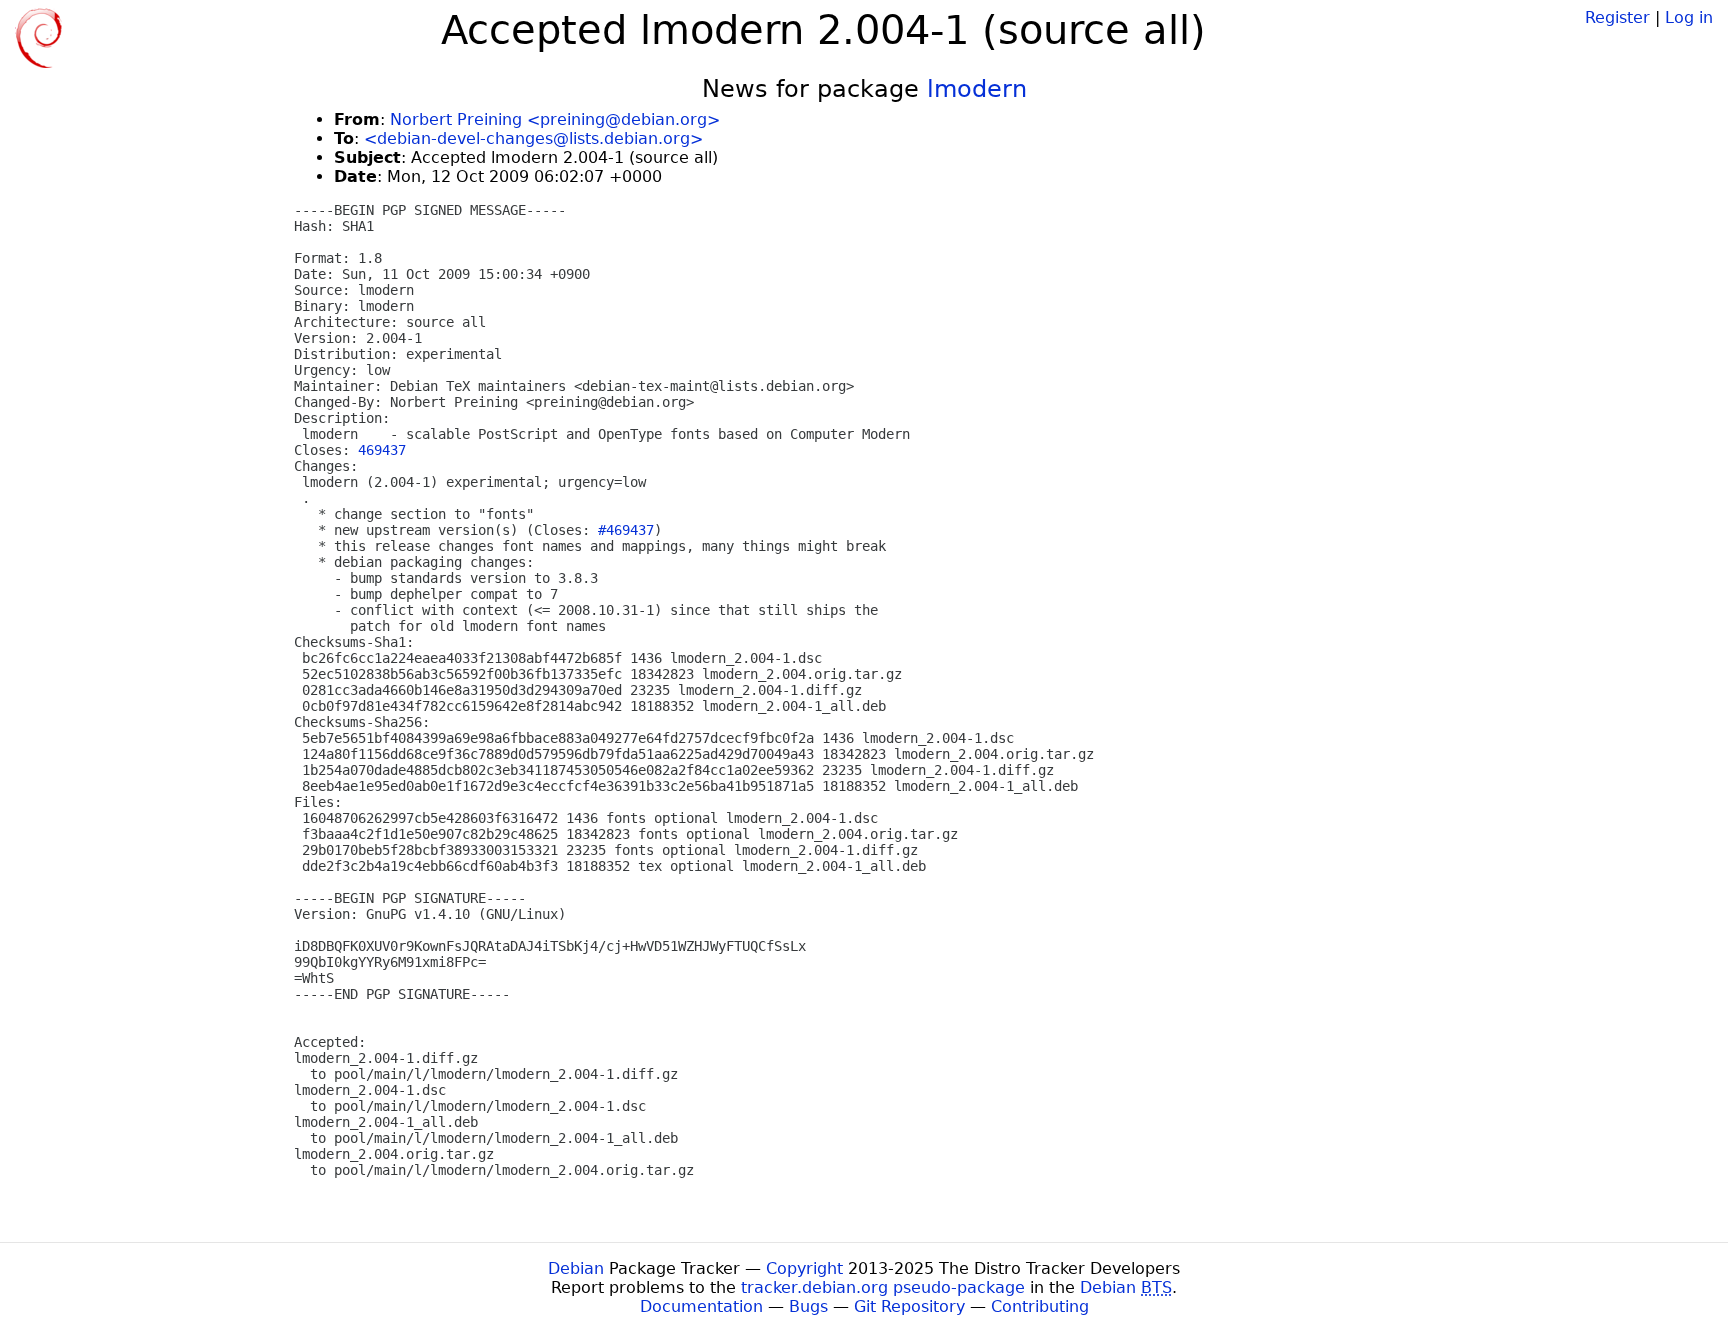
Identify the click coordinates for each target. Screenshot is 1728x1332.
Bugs (808, 1306)
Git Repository (909, 1306)
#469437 (626, 530)
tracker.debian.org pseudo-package (883, 1287)
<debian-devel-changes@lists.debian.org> (533, 138)
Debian (576, 1268)
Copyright (804, 1268)
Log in (1689, 17)
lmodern (977, 89)
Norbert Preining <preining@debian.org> (555, 119)
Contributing (1040, 1306)
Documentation (701, 1306)
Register (1617, 17)
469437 (382, 450)
